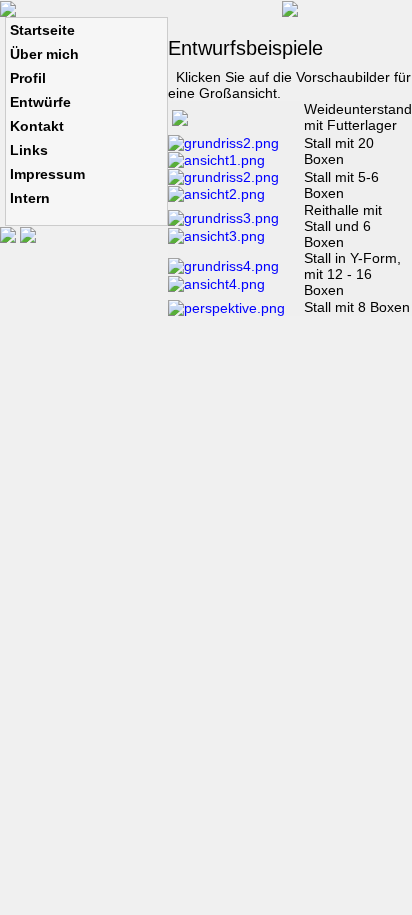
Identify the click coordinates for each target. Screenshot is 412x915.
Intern (30, 198)
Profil (28, 78)
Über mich (44, 54)
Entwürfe (40, 102)
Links (29, 150)
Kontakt (37, 126)
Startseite (42, 30)
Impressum (47, 174)
